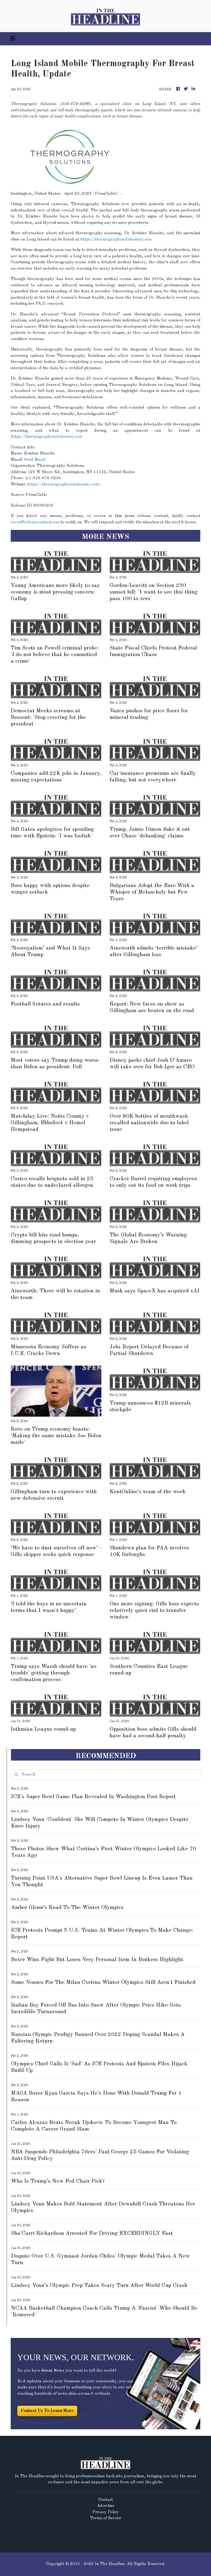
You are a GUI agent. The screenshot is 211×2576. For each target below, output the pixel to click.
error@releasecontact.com (35, 522)
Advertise (106, 2506)
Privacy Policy (105, 2512)
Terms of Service (106, 2518)
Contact (105, 2500)
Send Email (35, 460)
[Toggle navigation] (13, 39)
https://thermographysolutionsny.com (116, 240)
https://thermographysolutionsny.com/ (64, 485)
